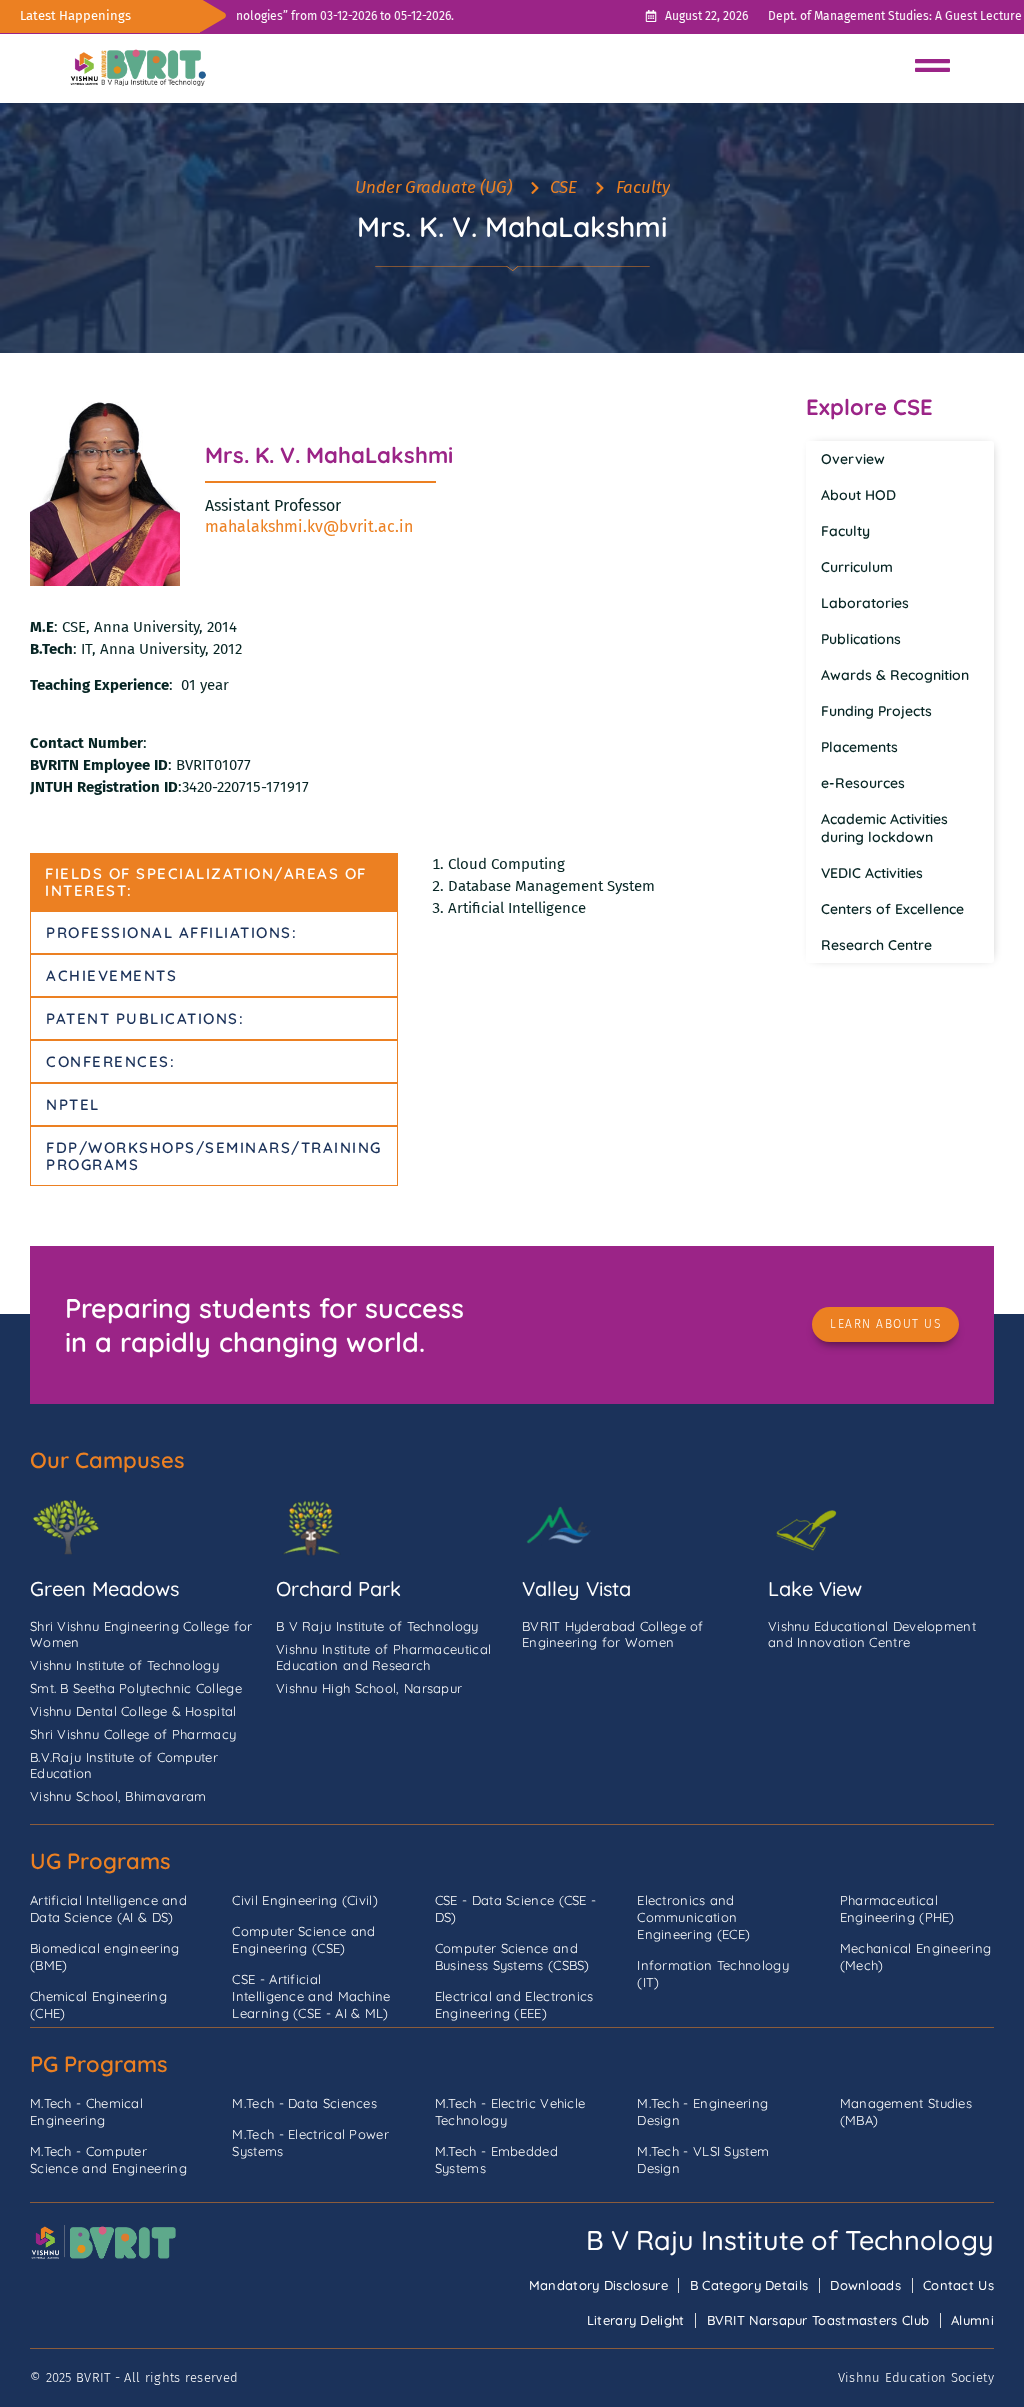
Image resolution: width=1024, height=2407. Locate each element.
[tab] (214, 882)
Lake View (815, 1588)
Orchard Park (338, 1588)
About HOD (858, 495)
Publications (861, 639)
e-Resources (863, 783)
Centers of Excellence (892, 909)
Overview (853, 459)
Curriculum (857, 567)
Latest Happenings (75, 15)
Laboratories (865, 603)
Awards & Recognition (895, 675)
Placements (859, 747)
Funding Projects (876, 711)
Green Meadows (104, 1588)
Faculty (845, 531)
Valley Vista (576, 1588)
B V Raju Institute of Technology (790, 2240)
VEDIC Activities (872, 873)
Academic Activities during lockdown (884, 828)
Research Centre (876, 945)
